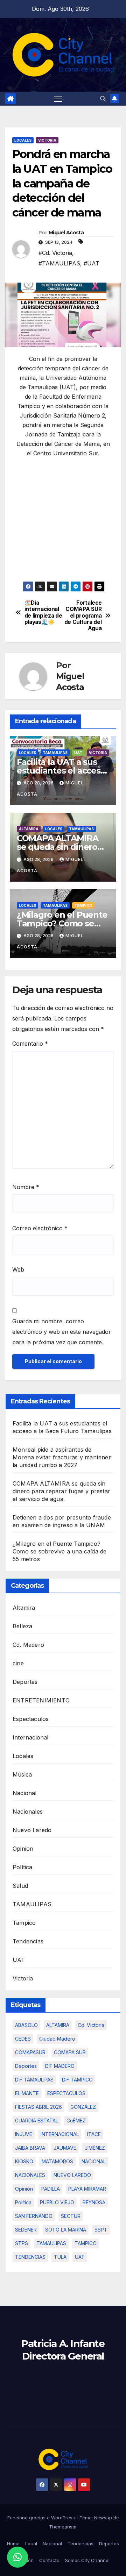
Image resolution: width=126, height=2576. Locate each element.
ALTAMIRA (58, 2025)
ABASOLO (26, 2025)
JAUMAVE (65, 2148)
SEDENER (26, 2230)
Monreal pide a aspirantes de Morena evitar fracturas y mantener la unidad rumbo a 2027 (62, 1457)
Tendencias (28, 1941)
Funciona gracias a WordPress (42, 2518)
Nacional (25, 1793)
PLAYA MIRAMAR (87, 2189)
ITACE (94, 2134)
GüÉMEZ (76, 2120)
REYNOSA (94, 2202)
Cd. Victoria (91, 2025)
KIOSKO (24, 2161)
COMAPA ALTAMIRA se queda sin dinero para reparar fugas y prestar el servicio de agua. (61, 1491)
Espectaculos (31, 1719)
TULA (60, 2257)
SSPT (101, 2230)
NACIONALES (30, 2175)
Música (22, 1774)
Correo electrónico (40, 1228)
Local (31, 2543)
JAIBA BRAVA (30, 2148)
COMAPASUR (30, 2052)
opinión (24, 2189)
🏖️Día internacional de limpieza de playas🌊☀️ (43, 613)
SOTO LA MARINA (66, 2230)
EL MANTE (27, 2093)
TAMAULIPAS (55, 753)
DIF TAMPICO (77, 2080)
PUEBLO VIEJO (57, 2202)
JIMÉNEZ (95, 2148)
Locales (23, 140)
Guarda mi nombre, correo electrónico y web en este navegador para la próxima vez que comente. (62, 1332)
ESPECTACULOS (66, 2093)
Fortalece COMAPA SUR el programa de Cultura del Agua (83, 616)
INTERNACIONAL (60, 2134)
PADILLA (51, 2189)
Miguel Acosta (66, 233)
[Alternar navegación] (58, 99)
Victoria (47, 140)
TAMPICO (86, 2243)
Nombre (26, 1187)
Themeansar (63, 2527)
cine (18, 1663)
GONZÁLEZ (83, 2107)
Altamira (29, 829)
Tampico (83, 905)
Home (13, 2543)
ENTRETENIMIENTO (41, 1700)
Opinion (23, 1849)
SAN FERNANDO (34, 2216)
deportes (26, 2066)
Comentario (30, 1044)
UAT (78, 753)
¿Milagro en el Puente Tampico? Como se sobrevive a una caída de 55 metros (59, 1551)
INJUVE (24, 2134)
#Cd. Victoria (55, 253)
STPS (22, 2243)
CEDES (23, 2039)
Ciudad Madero (57, 2039)
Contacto (49, 2560)
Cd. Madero (28, 1645)
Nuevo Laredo (32, 1830)
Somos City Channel (87, 2560)
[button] (103, 99)
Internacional (31, 1737)
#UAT (92, 263)
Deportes (25, 1682)
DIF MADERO (60, 2066)
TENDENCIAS (30, 2257)
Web (18, 1269)
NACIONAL (94, 2161)
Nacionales (28, 1812)
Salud (20, 1886)
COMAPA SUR (70, 2052)
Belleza (22, 1626)
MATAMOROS (57, 2161)
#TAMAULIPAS (59, 263)
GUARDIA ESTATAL (37, 2120)
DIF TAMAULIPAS (34, 2080)
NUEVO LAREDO (72, 2175)
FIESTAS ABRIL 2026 (38, 2107)
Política (23, 1867)
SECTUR (71, 2216)
